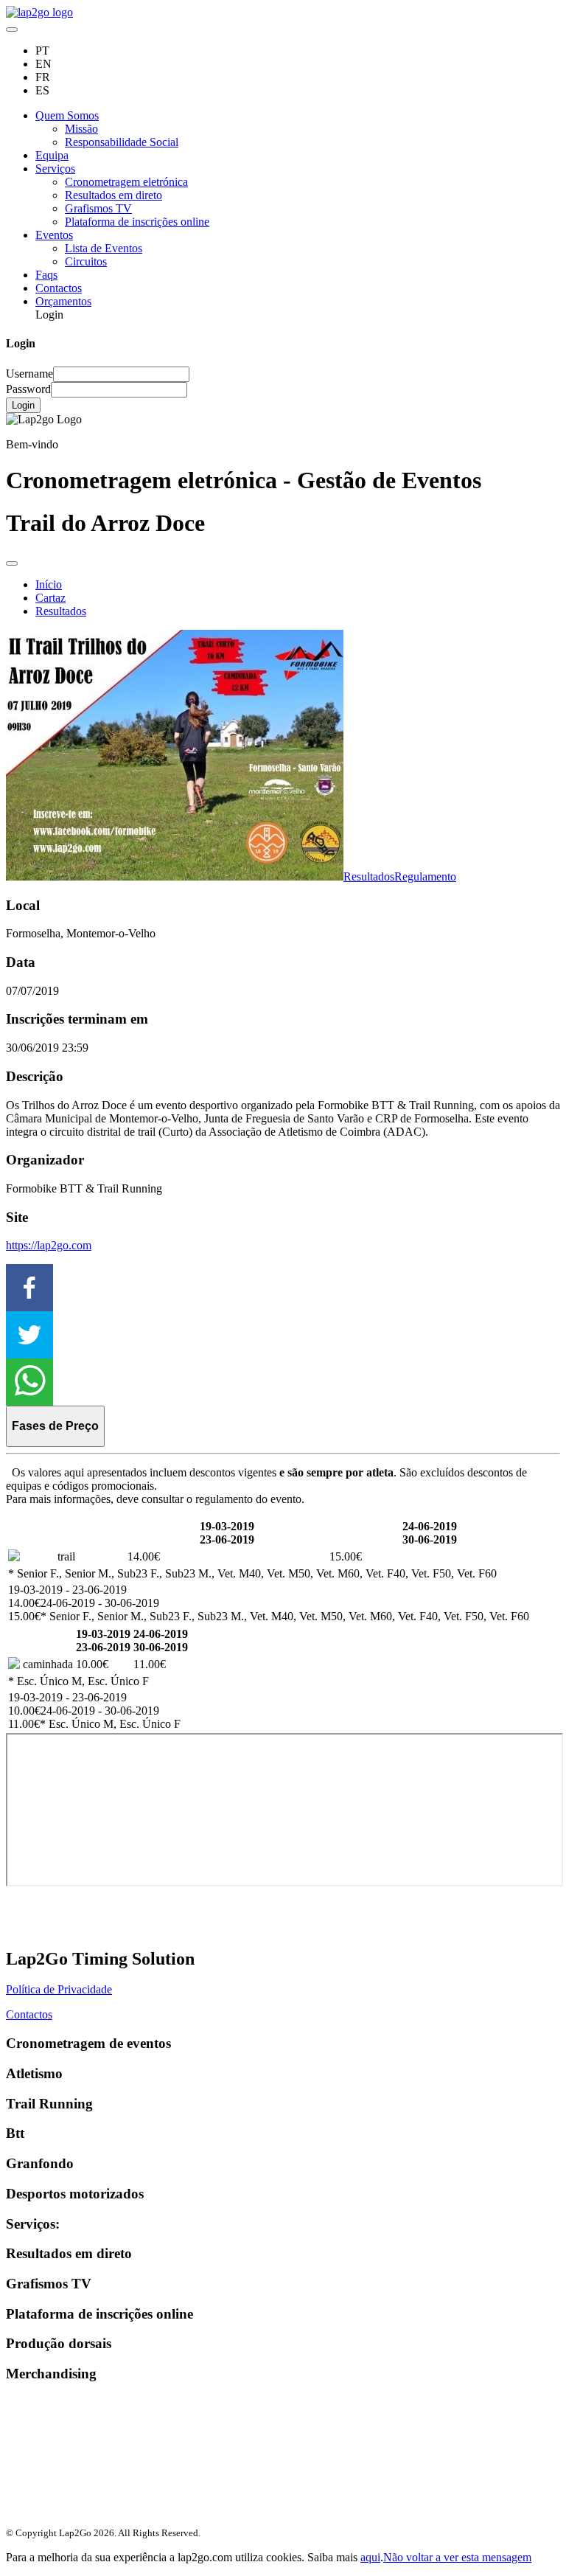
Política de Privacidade (59, 1989)
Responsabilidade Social (122, 142)
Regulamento (425, 876)
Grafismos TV (98, 208)
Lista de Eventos (104, 248)
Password (28, 389)
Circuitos (86, 261)
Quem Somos (67, 115)
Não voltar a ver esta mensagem (457, 2557)
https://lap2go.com (49, 1245)
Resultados (61, 611)
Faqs (46, 275)
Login (23, 405)
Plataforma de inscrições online (137, 222)
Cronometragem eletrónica (126, 182)
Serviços (55, 169)
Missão (81, 129)
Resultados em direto (113, 195)
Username (29, 374)
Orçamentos (63, 301)
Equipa (52, 155)
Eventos (54, 235)
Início (49, 584)
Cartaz (50, 598)
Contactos (59, 288)
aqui (370, 2557)
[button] (283, 1288)
